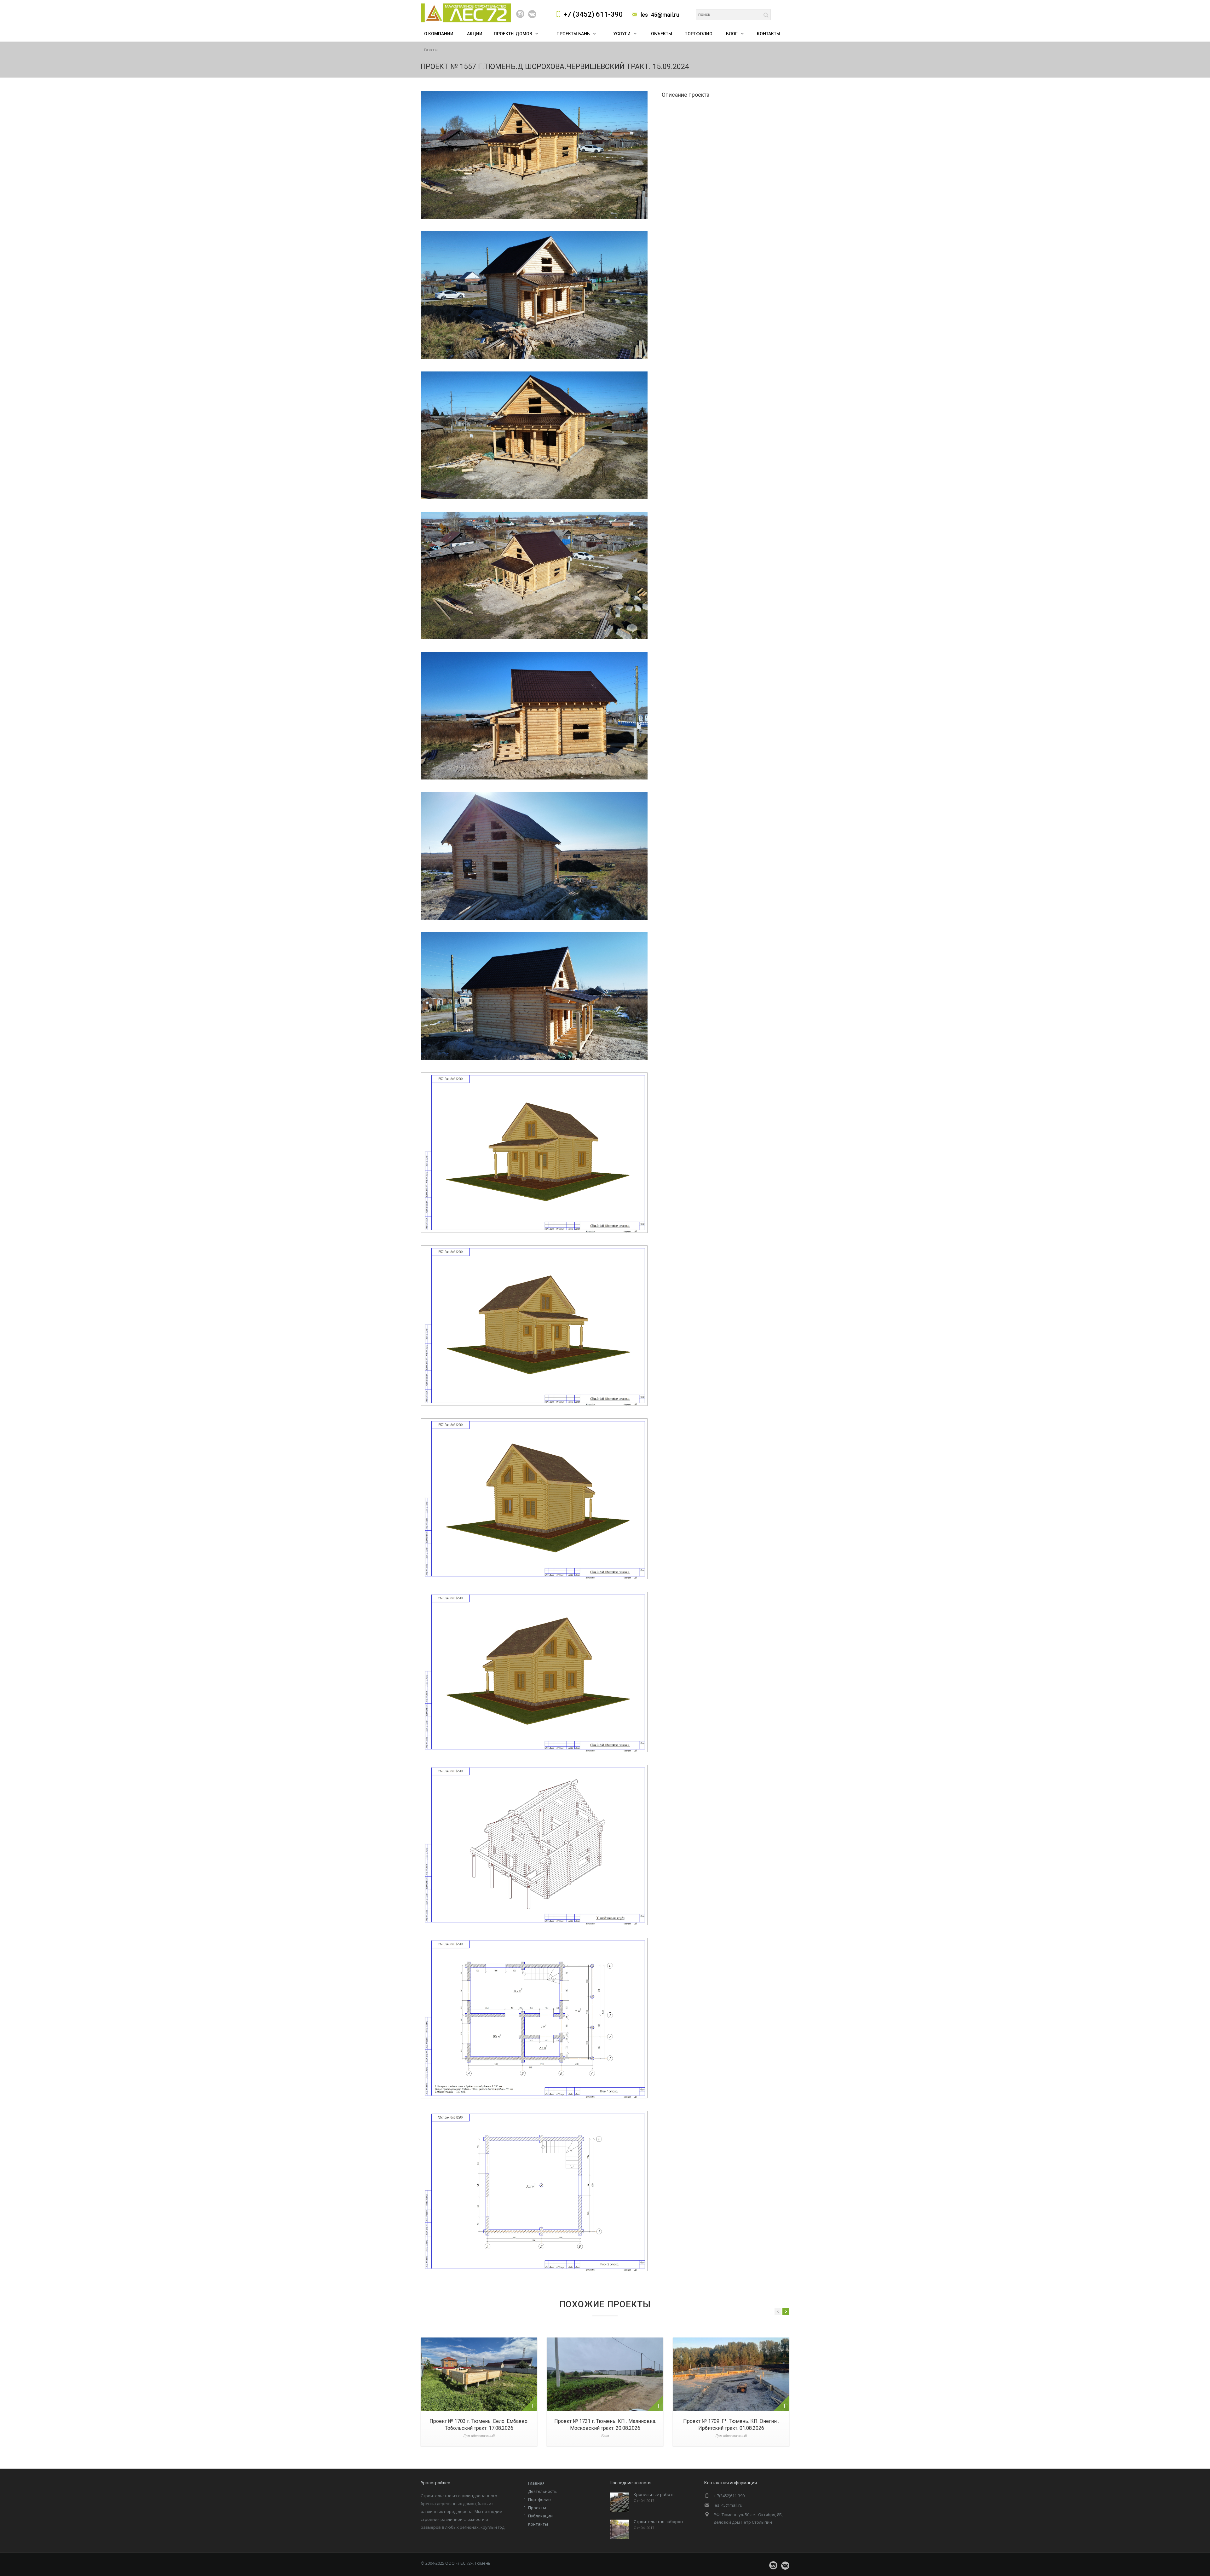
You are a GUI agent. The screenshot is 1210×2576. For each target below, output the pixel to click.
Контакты (769, 34)
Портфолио (698, 34)
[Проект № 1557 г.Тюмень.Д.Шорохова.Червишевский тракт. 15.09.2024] (534, 155)
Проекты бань (573, 34)
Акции (475, 34)
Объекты (662, 34)
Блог (732, 34)
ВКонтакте (532, 14)
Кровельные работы (655, 2494)
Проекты (537, 2508)
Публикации (540, 2516)
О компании (439, 34)
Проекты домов (513, 34)
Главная (431, 50)
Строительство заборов (658, 2521)
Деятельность (542, 2491)
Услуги (622, 34)
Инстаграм (520, 14)
